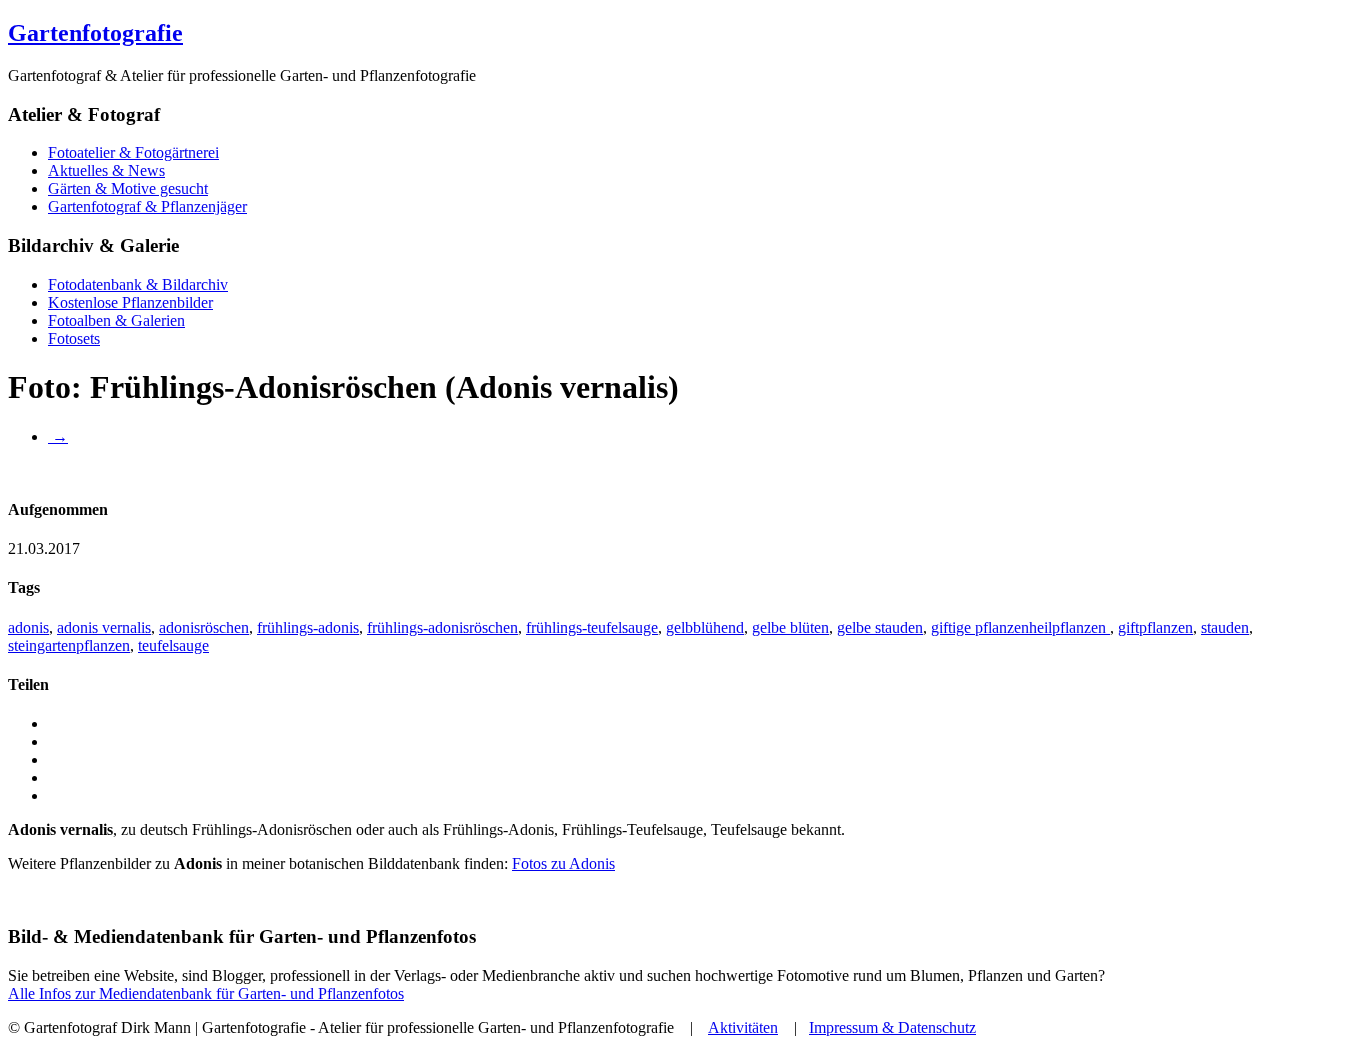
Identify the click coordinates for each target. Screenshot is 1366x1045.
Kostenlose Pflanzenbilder (130, 302)
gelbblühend (705, 627)
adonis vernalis (104, 627)
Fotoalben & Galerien (116, 320)
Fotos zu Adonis (563, 863)
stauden (1225, 627)
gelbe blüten (790, 627)
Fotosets (74, 338)
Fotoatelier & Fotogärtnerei (133, 152)
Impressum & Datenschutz (892, 1027)
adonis (28, 627)
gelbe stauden (880, 627)
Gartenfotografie (95, 33)
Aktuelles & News (106, 170)
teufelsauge (173, 645)
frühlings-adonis (308, 627)
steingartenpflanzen (69, 645)
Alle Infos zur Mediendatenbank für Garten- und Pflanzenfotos (206, 993)
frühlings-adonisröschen (442, 627)
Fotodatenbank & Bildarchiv (138, 284)
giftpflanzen (1155, 627)
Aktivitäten (743, 1027)
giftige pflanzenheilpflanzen (1020, 627)
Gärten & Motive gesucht (128, 188)
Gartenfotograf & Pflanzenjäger (147, 206)
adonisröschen (204, 627)
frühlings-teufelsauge (592, 627)
